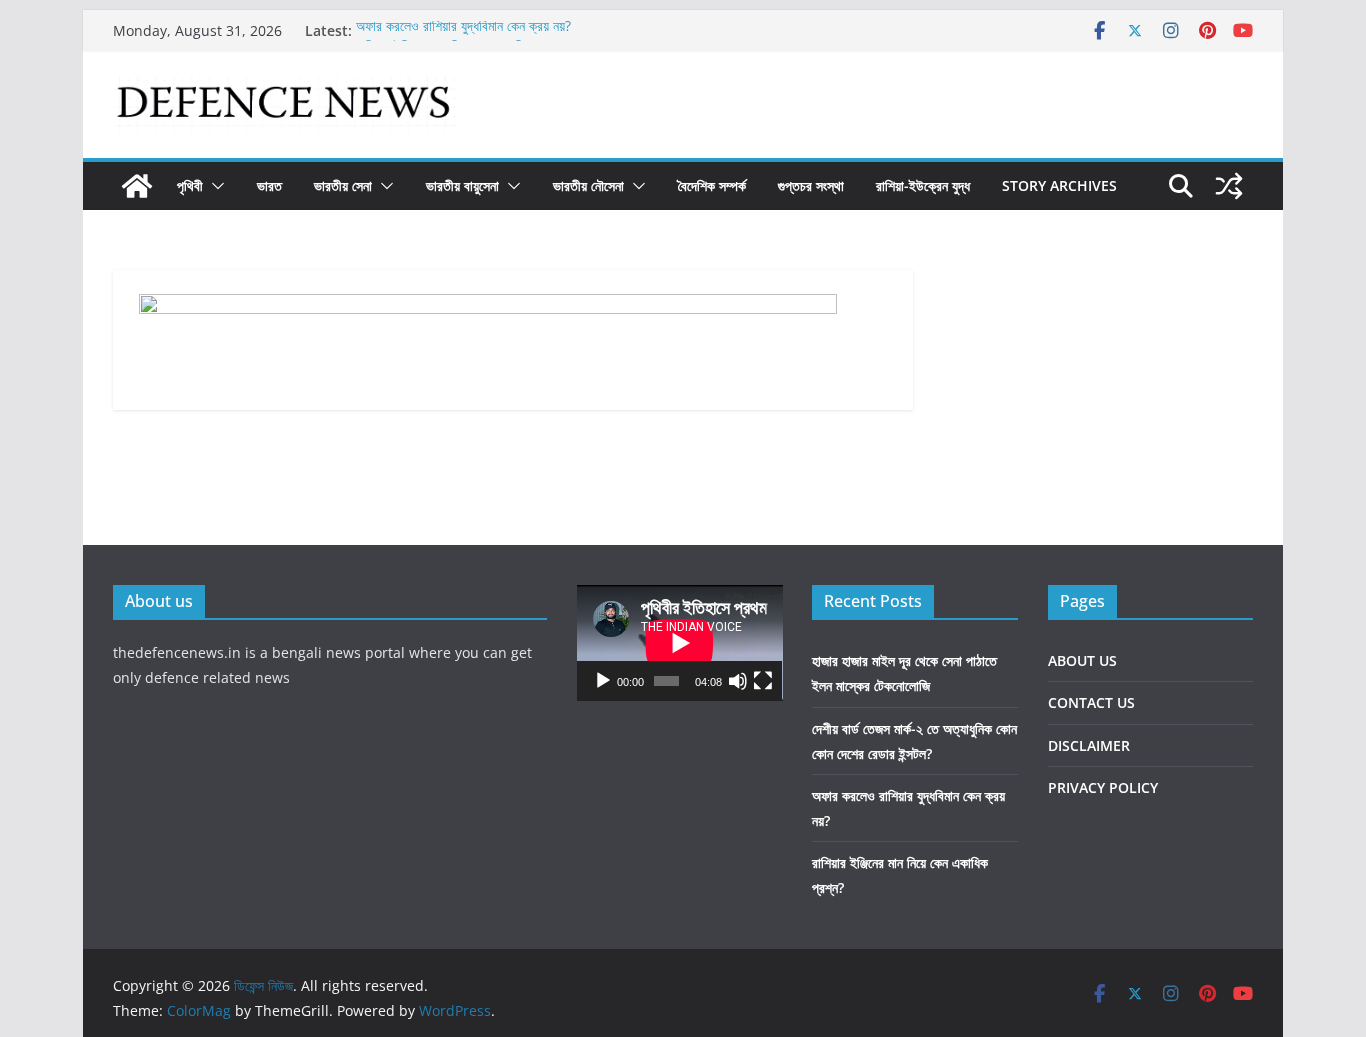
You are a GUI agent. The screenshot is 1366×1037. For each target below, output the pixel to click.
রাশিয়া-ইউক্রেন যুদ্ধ (923, 185)
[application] (680, 643)
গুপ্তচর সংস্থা (811, 185)
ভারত (269, 185)
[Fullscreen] (763, 681)
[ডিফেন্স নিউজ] (137, 186)
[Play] (603, 681)
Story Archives (1059, 185)
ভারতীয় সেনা (343, 185)
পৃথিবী (190, 185)
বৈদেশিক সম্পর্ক (712, 185)
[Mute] (738, 681)
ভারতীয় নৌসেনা (588, 185)
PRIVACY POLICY (1103, 787)
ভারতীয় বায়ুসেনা (462, 185)
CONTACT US (1091, 702)
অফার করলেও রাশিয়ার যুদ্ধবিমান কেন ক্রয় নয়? (463, 29)
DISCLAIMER (1089, 745)
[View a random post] (1229, 186)
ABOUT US (1082, 660)
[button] (214, 186)
